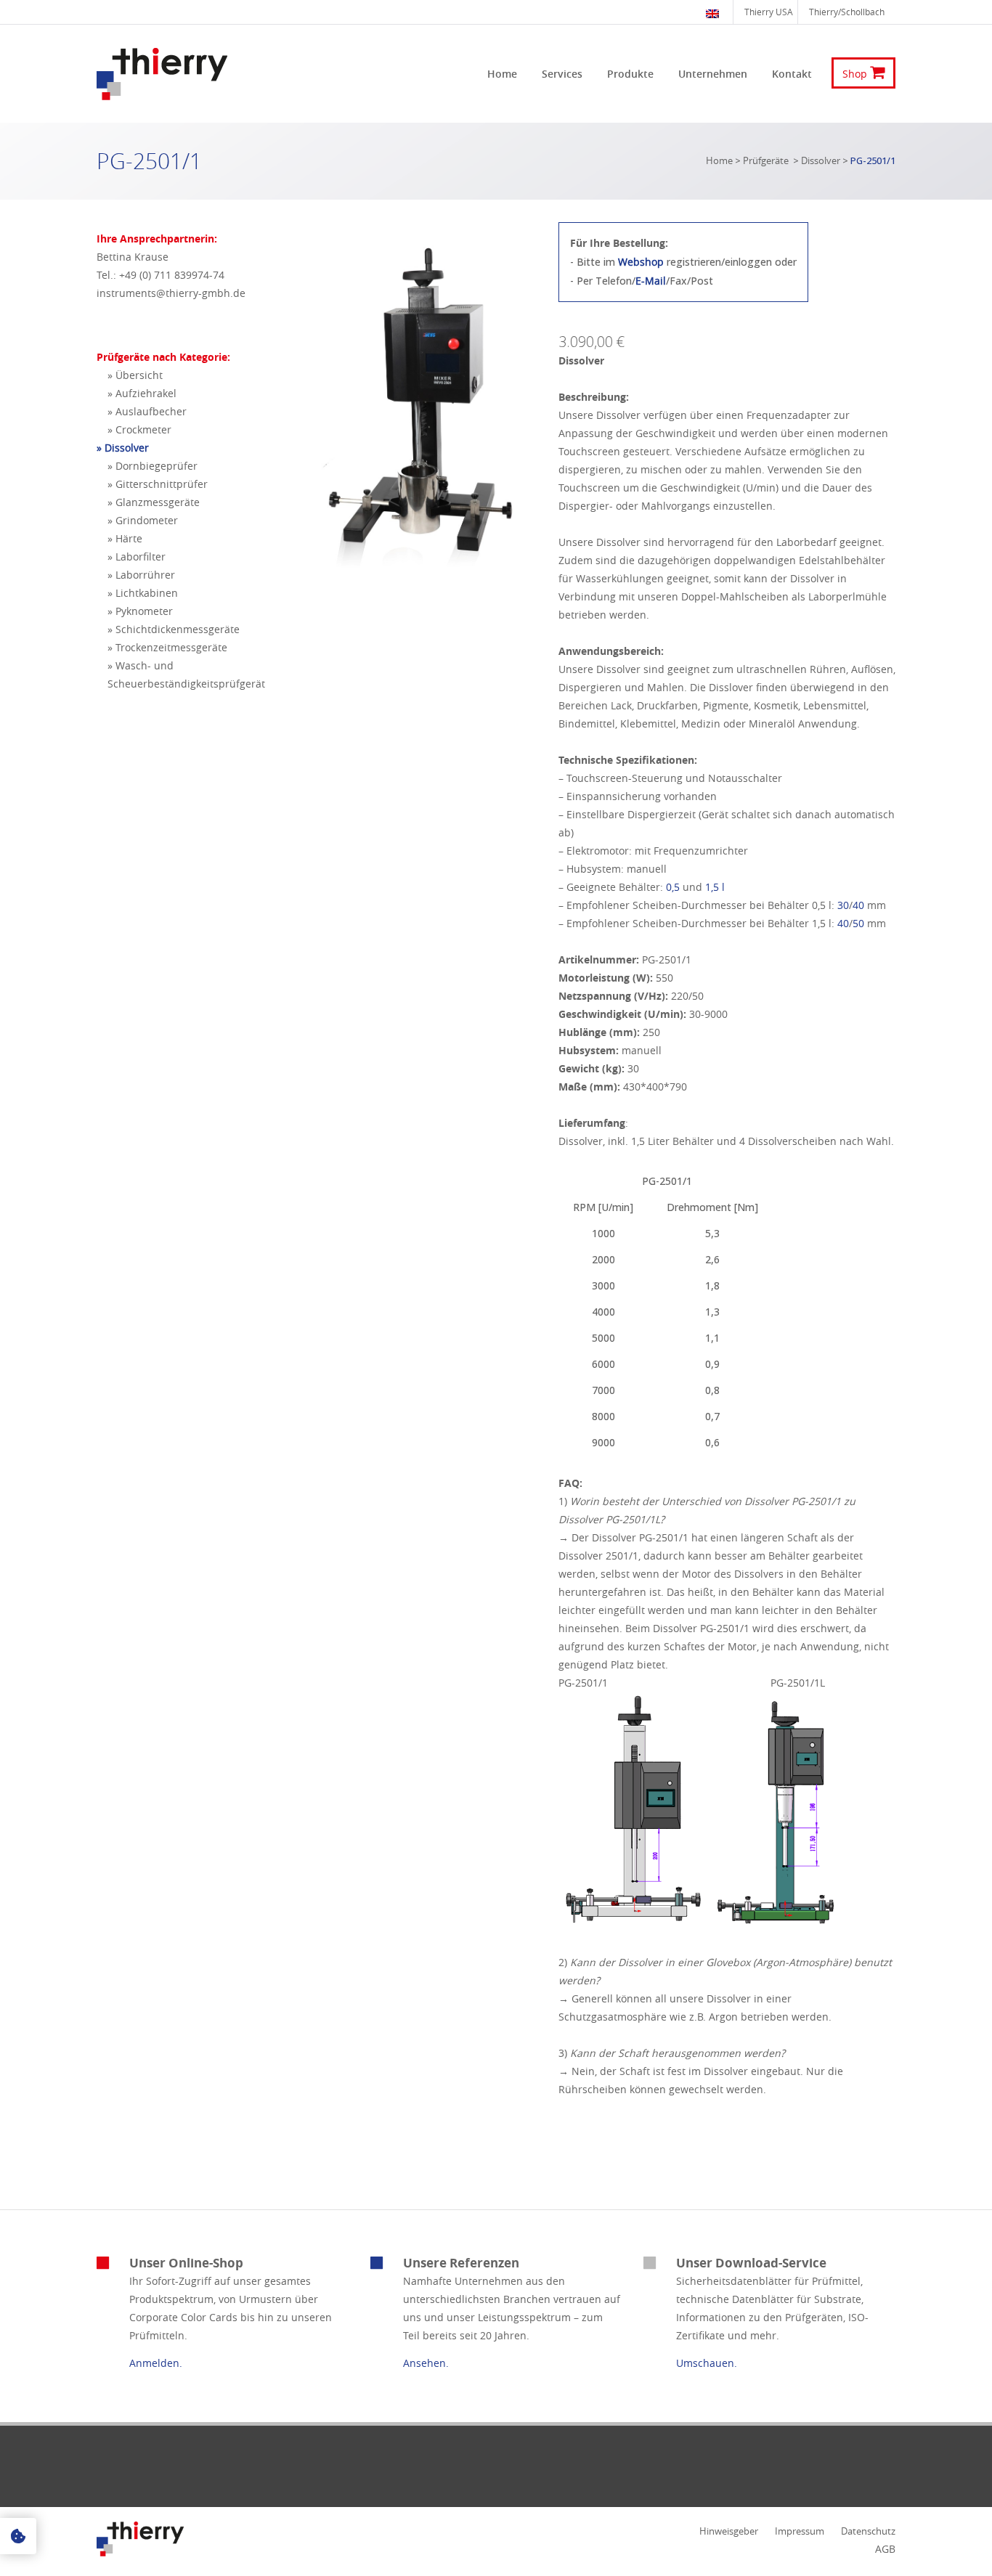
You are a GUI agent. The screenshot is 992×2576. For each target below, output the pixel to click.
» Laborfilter (137, 557)
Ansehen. (426, 2363)
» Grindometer (143, 520)
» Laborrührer (141, 575)
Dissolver (821, 160)
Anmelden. (156, 2363)
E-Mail (651, 281)
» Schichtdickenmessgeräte (174, 629)
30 (843, 905)
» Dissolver (123, 448)
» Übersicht (135, 375)
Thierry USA (769, 12)
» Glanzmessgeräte (154, 502)
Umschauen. (707, 2363)
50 (860, 923)
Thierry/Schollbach (847, 12)
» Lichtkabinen (143, 593)
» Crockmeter (139, 429)
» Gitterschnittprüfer (158, 484)
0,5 (673, 887)
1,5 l (715, 887)
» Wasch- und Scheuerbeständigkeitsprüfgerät (186, 674)
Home (719, 160)
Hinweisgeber (729, 2531)
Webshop (641, 262)
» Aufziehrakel (142, 393)
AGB (885, 2549)
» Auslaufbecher (147, 411)
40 (860, 905)
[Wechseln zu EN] (714, 12)
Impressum (800, 2531)
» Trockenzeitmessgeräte (167, 647)
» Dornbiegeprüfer (153, 466)
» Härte (125, 538)
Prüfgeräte (766, 160)
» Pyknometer (140, 611)
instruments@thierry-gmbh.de (171, 293)
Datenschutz (868, 2531)
